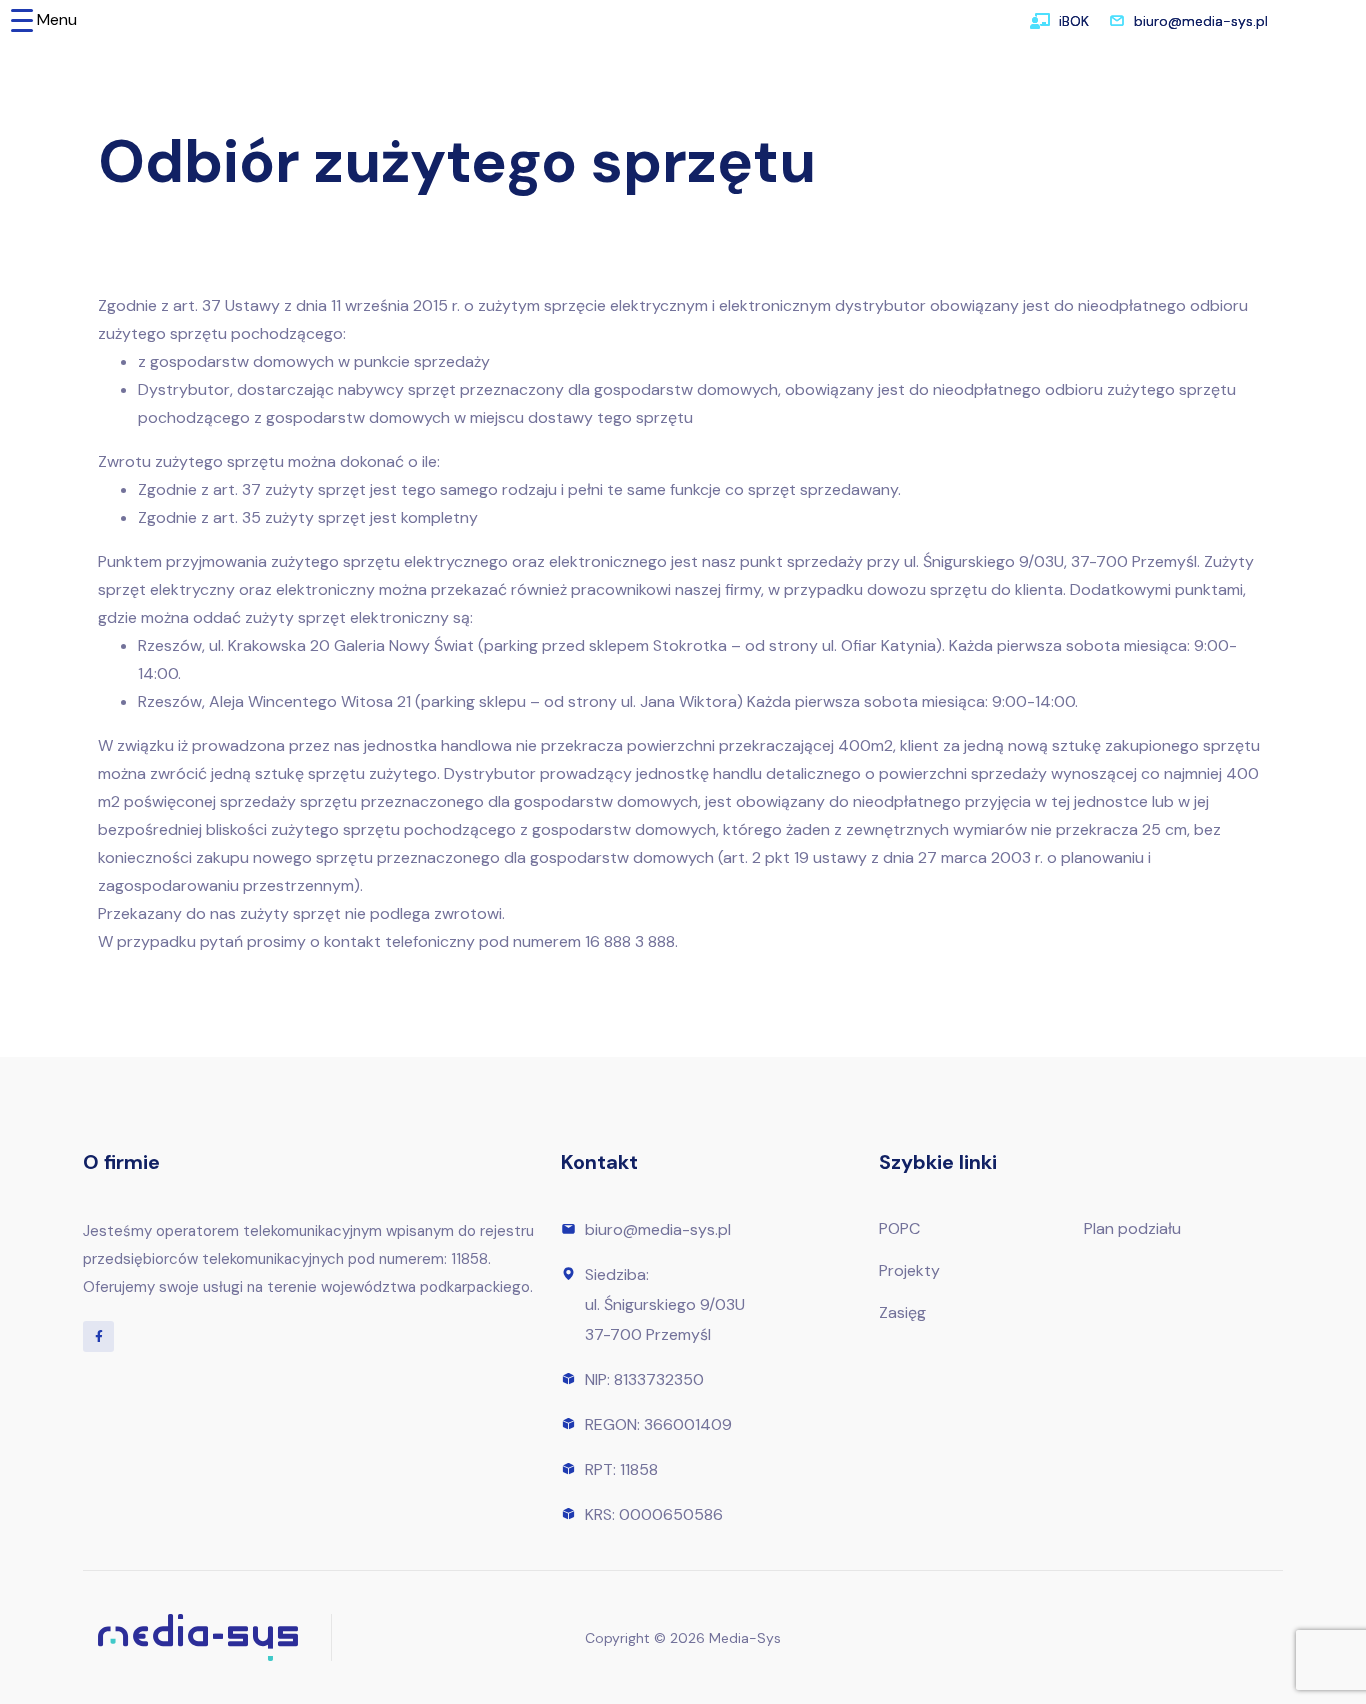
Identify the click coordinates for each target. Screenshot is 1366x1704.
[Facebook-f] (98, 1336)
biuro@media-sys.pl (1201, 21)
